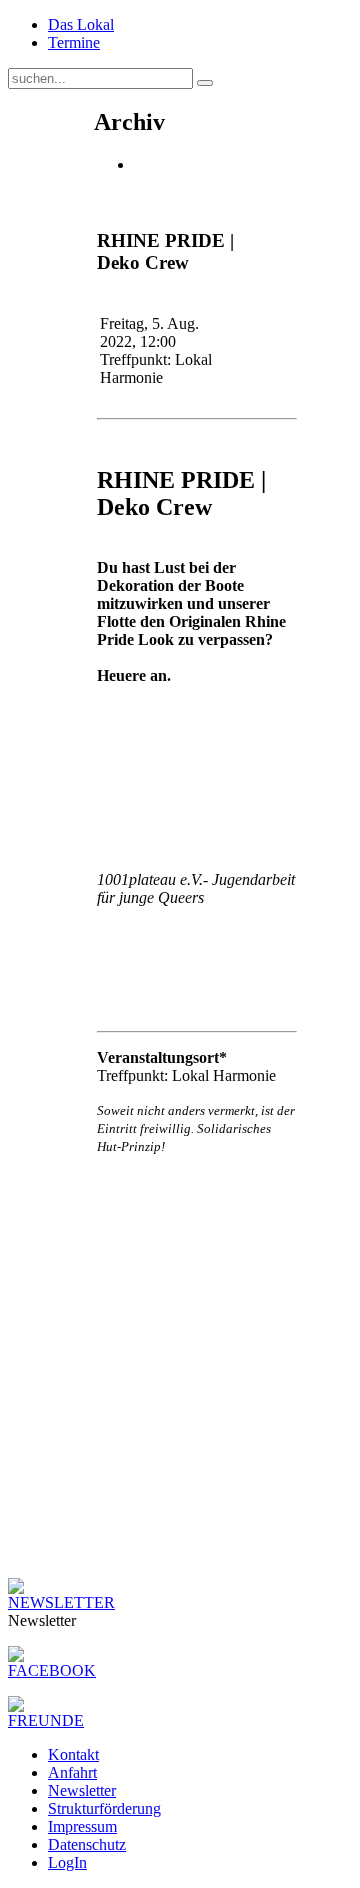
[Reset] (205, 83)
